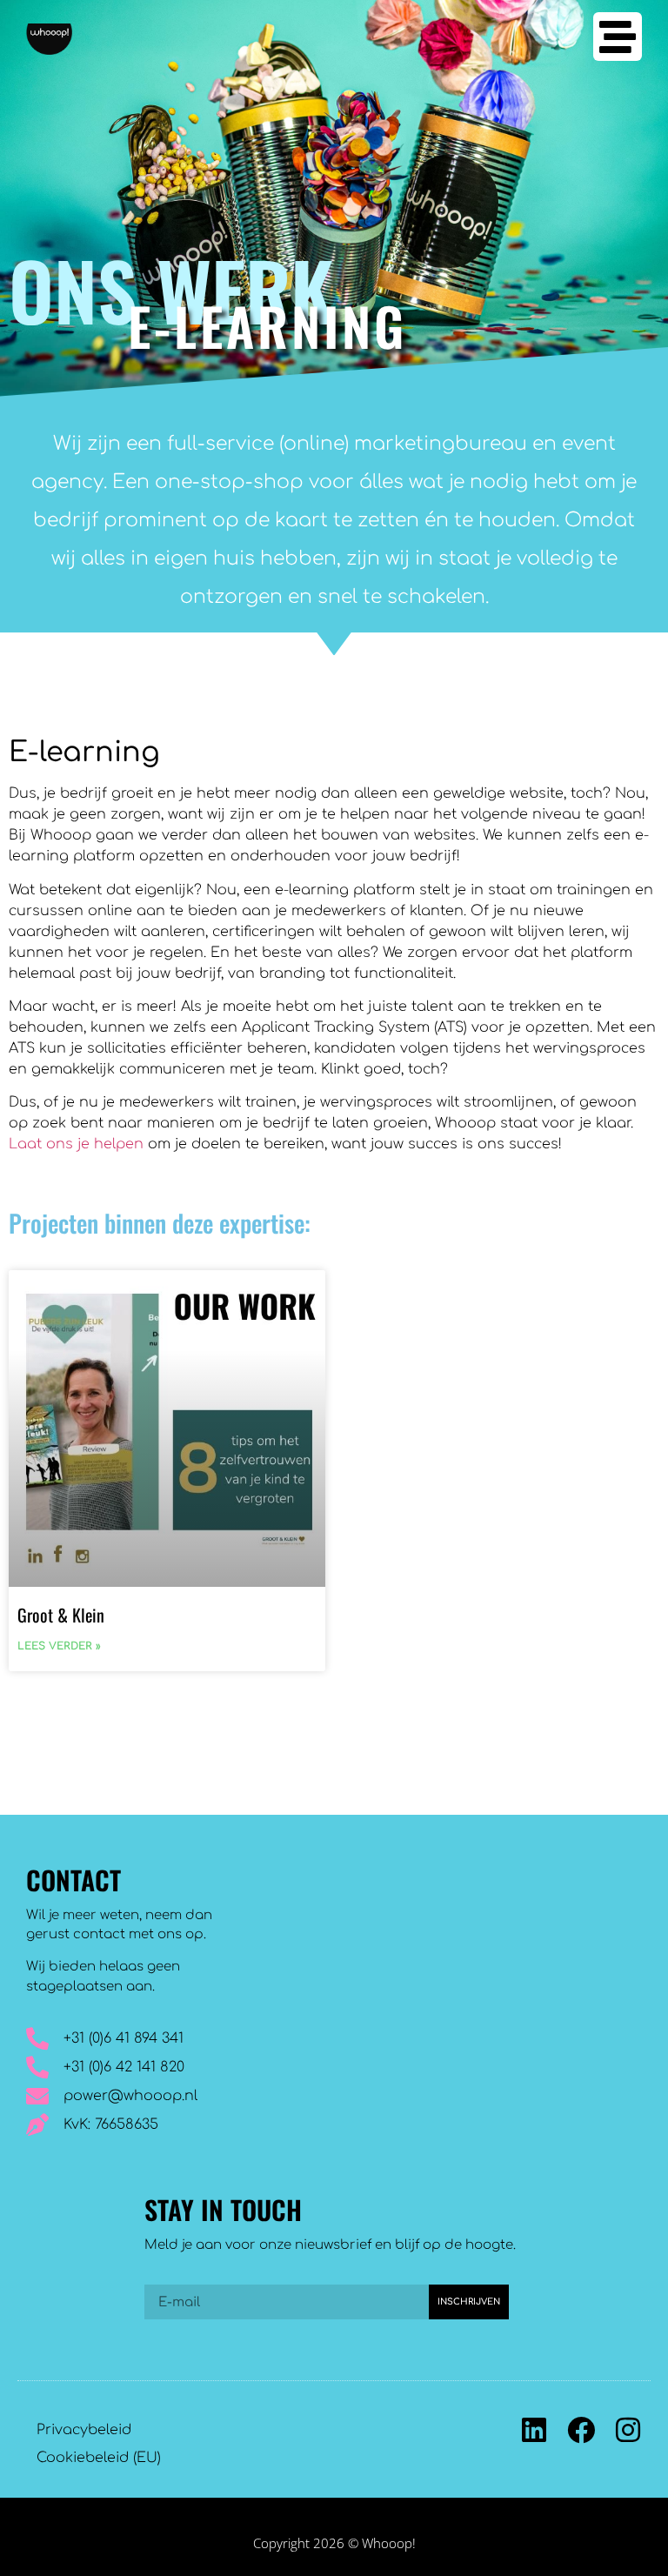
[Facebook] (581, 2430)
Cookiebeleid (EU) (99, 2458)
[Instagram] (628, 2430)
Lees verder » (59, 1646)
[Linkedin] (534, 2430)
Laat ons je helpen (76, 1144)
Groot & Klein (61, 1615)
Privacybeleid (84, 2430)
